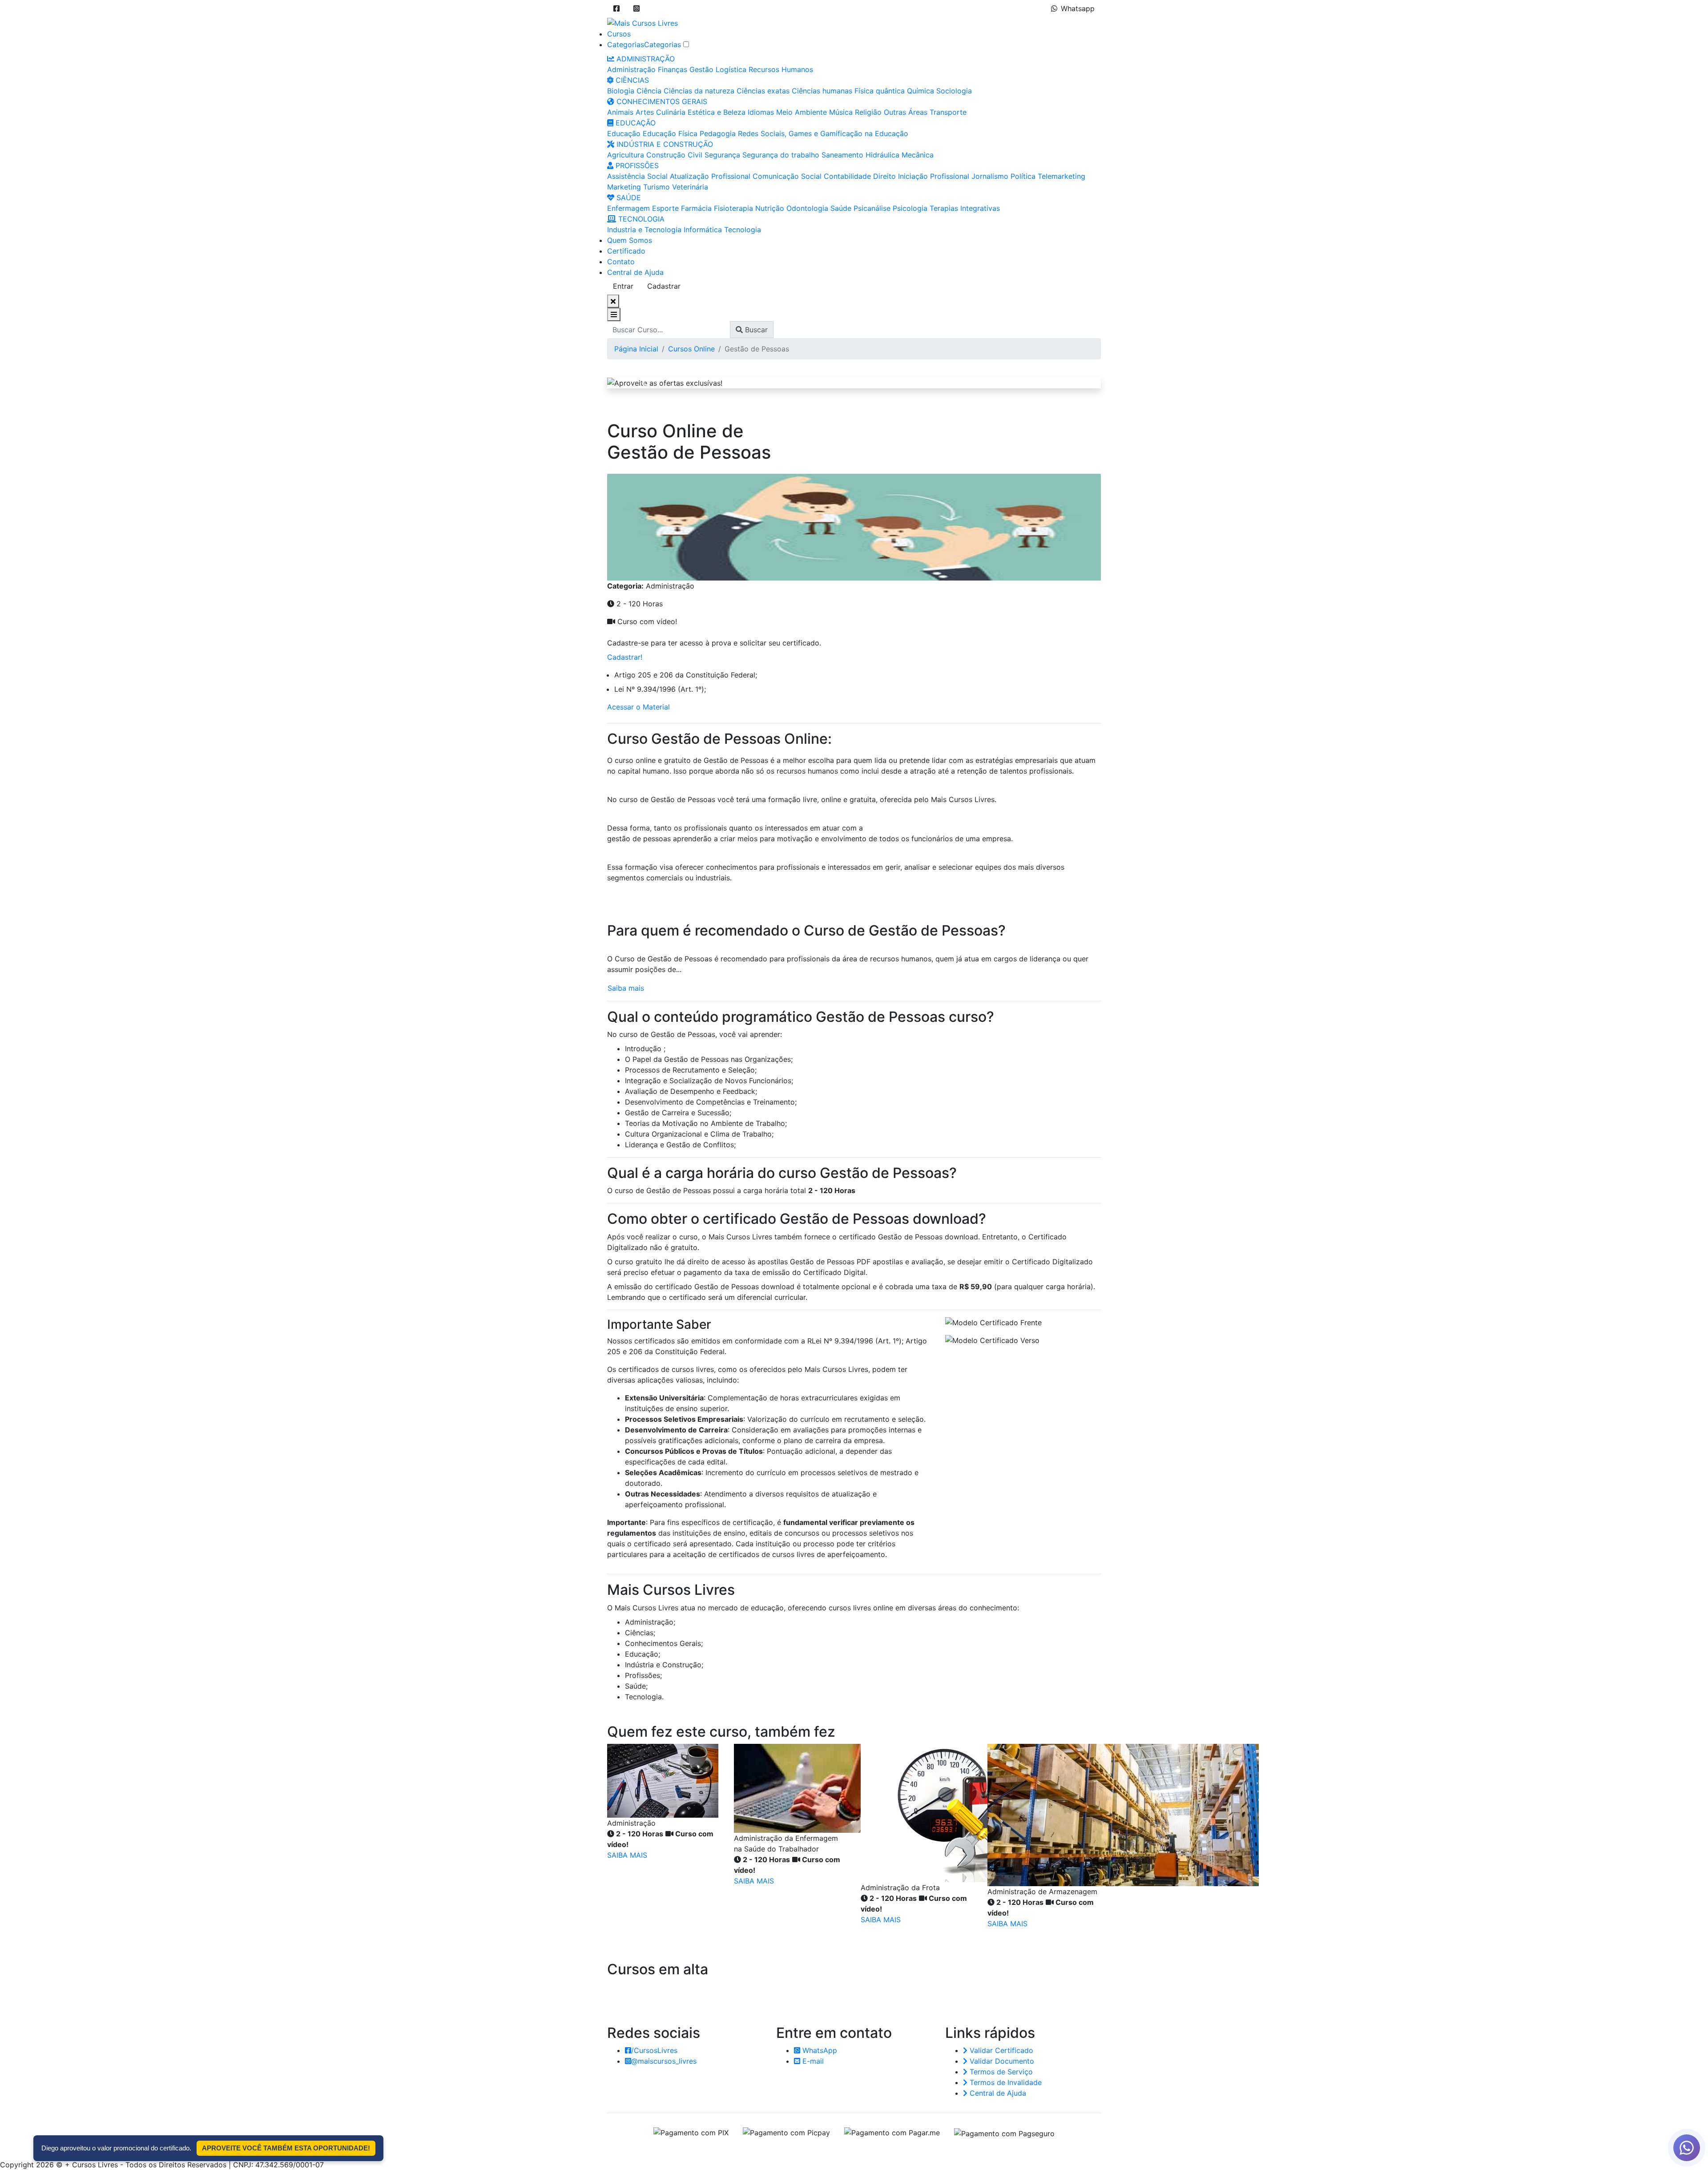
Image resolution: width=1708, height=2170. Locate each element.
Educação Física (670, 133)
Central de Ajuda (635, 272)
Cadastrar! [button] (625, 657)
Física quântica (880, 91)
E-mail (812, 2061)
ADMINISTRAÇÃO (645, 59)
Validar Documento (1001, 2061)
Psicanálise (872, 208)
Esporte (665, 208)
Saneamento (842, 155)
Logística (731, 69)
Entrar (623, 286)
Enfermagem (628, 208)
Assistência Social (637, 176)
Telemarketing (1061, 176)
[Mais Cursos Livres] (643, 22)
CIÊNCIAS (631, 80)
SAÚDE (628, 198)
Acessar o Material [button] (638, 707)
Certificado (626, 251)
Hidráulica (882, 155)
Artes (645, 112)
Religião (868, 112)
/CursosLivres (654, 2050)
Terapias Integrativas (965, 208)
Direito (884, 176)
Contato (621, 262)
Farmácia (696, 208)
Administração (631, 69)
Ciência (649, 91)
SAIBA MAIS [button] (627, 1855)
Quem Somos (630, 240)
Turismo (657, 187)
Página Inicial (636, 349)
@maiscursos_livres (664, 2061)
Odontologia (807, 208)
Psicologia (910, 208)
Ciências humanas (822, 91)
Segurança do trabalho (781, 155)
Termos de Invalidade (1005, 2082)
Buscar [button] (755, 330)
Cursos (619, 34)
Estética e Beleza (717, 112)
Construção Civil (674, 155)
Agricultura (626, 155)
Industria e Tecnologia (644, 230)
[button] (616, 8)
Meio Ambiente (802, 112)
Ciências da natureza (699, 91)
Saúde (841, 208)
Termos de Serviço (1000, 2072)
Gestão (701, 69)
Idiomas (761, 112)
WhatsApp (819, 2050)
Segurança (722, 155)
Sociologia (954, 91)
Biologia (621, 91)
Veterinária (690, 187)
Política (1023, 176)
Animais (620, 112)
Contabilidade (847, 176)
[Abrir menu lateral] (614, 315)
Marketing (624, 187)
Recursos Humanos (781, 69)
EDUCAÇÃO (634, 123)
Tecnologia (743, 230)
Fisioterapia (733, 208)
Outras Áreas (906, 112)
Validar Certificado (1000, 2050)
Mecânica (918, 155)
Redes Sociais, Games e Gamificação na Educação (823, 133)
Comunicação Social (787, 176)
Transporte (948, 112)
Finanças (673, 69)
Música (841, 112)
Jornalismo (990, 176)
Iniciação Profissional (934, 176)
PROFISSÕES (636, 165)
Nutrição (770, 208)
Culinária (671, 112)
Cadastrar (664, 286)
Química (920, 91)
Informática (703, 230)
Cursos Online (691, 349)
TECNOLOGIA (640, 219)
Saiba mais (626, 988)
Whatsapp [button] (1078, 8)
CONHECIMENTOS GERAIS (661, 101)
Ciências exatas (763, 91)
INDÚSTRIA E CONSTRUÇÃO (664, 144)
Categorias (626, 44)
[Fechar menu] (613, 301)
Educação (624, 133)
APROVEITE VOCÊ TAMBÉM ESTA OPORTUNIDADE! (286, 2148)
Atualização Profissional (710, 176)
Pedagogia (718, 133)
